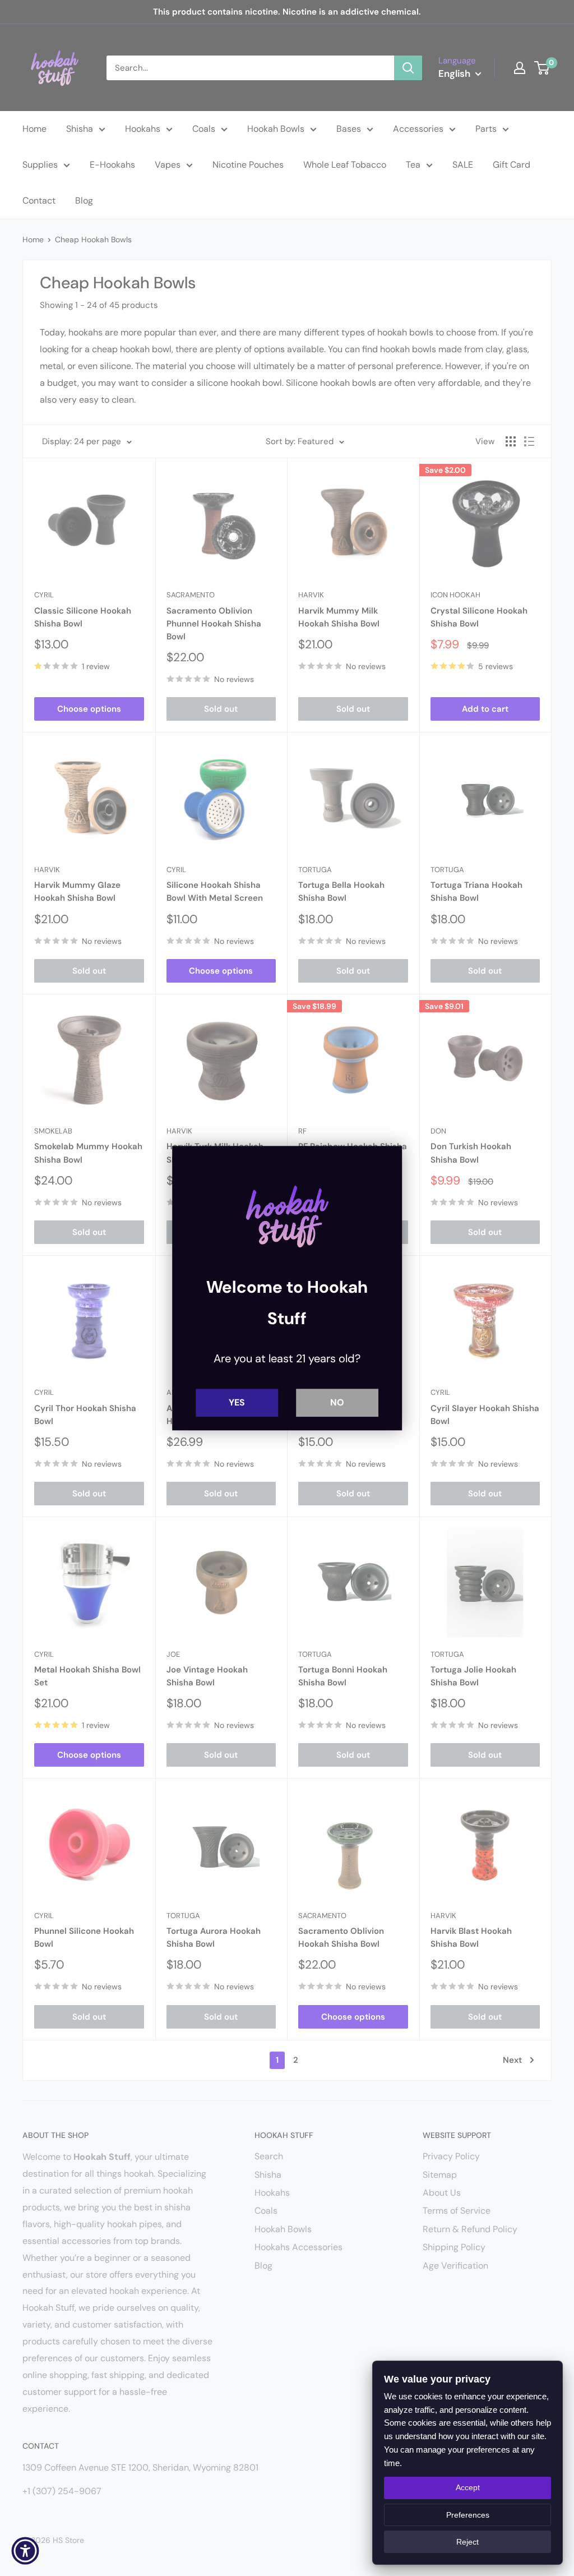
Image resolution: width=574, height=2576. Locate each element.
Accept (468, 2487)
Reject (467, 2542)
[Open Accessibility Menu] (25, 2551)
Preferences (468, 2515)
